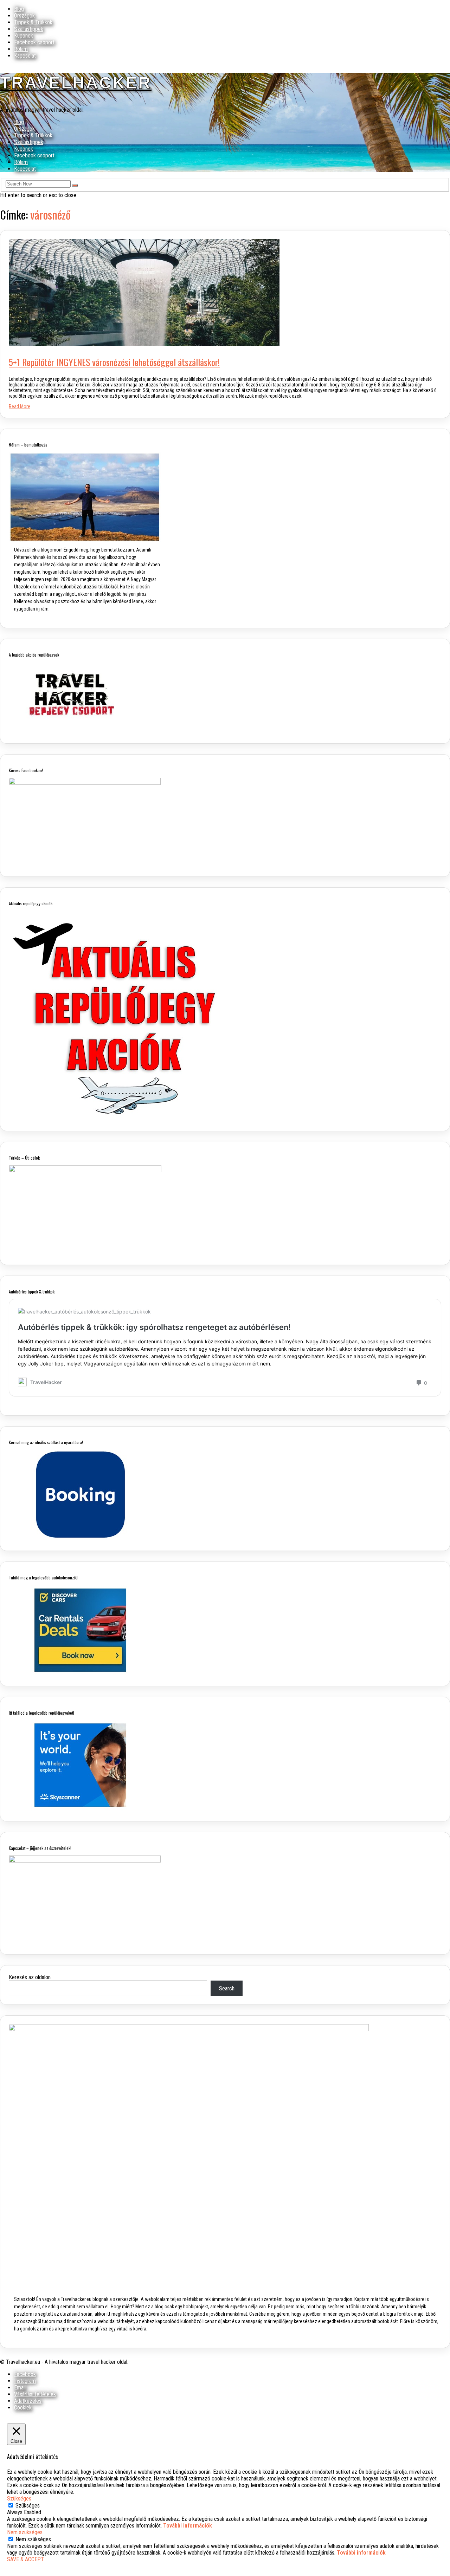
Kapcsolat (25, 56)
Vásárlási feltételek (35, 2394)
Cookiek (23, 2408)
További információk (188, 2526)
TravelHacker (76, 83)
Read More (20, 406)
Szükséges (28, 2506)
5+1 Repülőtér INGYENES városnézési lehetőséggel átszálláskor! (114, 362)
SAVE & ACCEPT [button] (25, 2559)
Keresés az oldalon (30, 1977)
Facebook (25, 2374)
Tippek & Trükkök (33, 22)
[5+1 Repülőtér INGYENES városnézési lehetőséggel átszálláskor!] (144, 344)
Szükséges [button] (19, 2499)
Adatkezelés (28, 2401)
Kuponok (24, 36)
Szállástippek (29, 29)
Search (227, 1988)
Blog (19, 9)
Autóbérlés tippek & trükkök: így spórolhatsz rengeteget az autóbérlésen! (154, 1327)
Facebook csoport (34, 42)
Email (20, 2388)
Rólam (21, 49)
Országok (24, 16)
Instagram (25, 2381)
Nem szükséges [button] (25, 2532)
